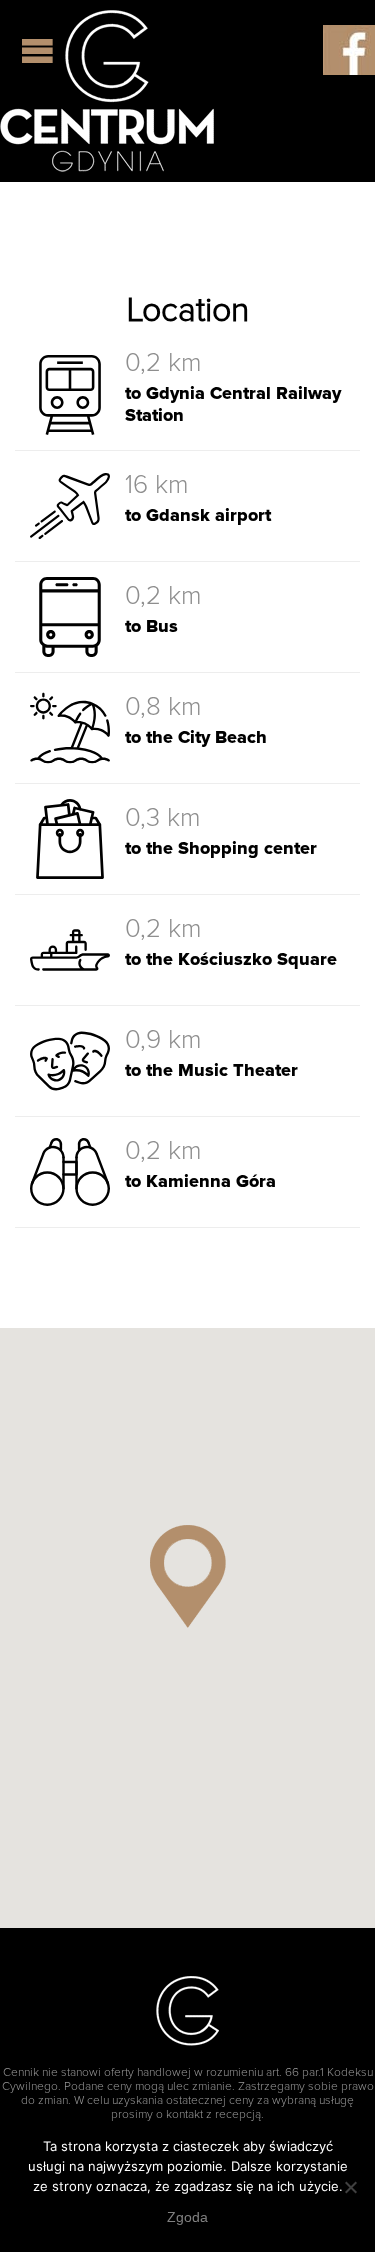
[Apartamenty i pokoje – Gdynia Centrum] (107, 91)
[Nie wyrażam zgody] (350, 2187)
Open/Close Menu (40, 50)
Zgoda (187, 2217)
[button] (188, 1576)
